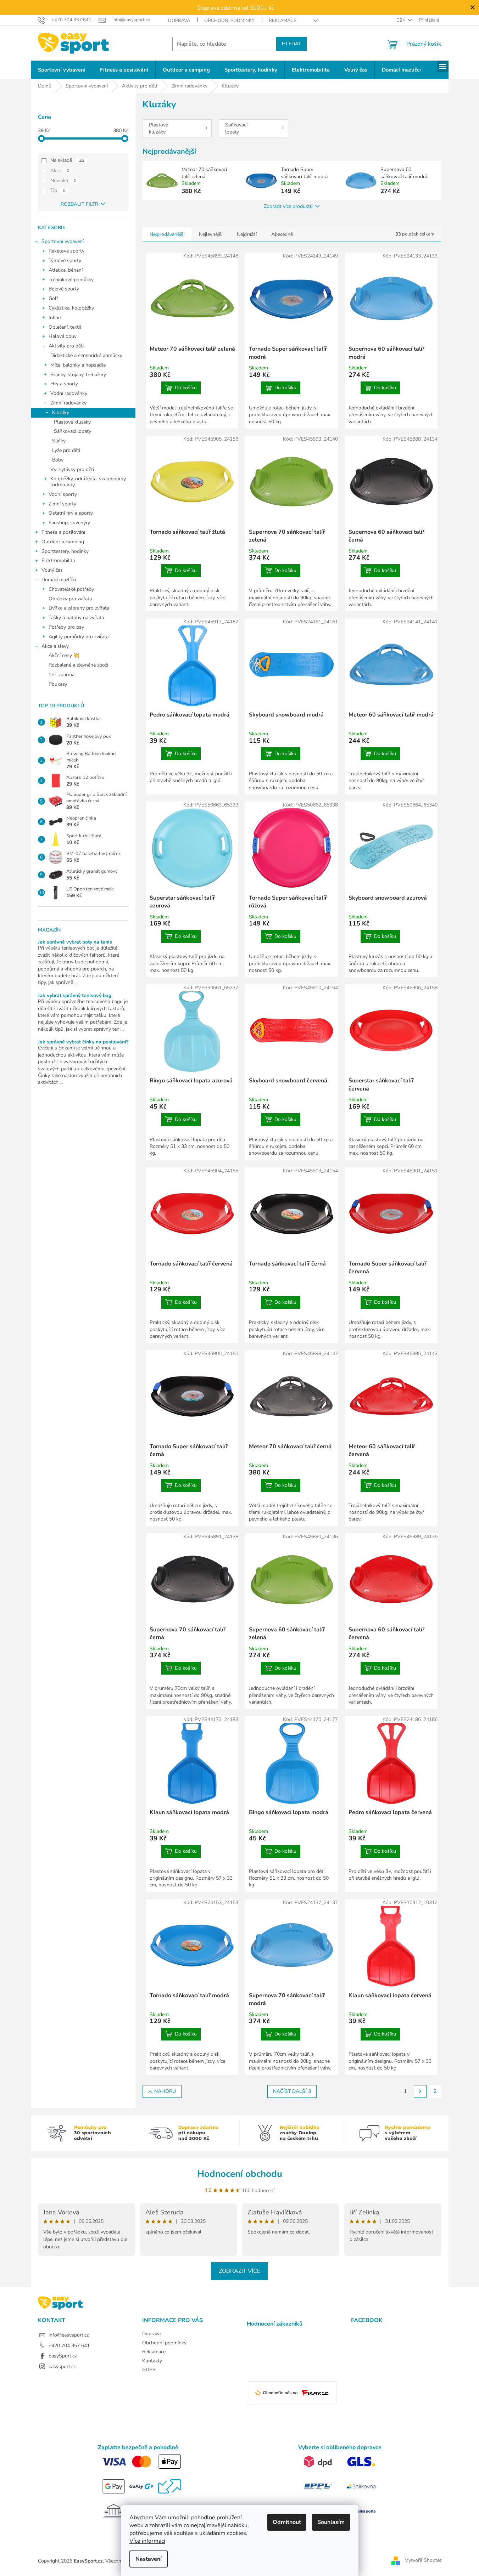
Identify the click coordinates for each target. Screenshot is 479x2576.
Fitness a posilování (63, 532)
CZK (401, 20)
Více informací (147, 2541)
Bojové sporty (64, 289)
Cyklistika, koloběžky (71, 308)
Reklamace (283, 21)
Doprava (179, 21)
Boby (58, 460)
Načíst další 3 (292, 2091)
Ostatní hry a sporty (71, 513)
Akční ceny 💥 (64, 655)
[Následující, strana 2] (420, 2091)
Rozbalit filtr (79, 204)
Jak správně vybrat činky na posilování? (83, 1042)
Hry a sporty (64, 384)
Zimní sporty (62, 504)
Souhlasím (331, 2522)
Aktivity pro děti (66, 346)
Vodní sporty (63, 494)
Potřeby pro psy (66, 627)
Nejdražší (247, 234)
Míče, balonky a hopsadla (78, 365)
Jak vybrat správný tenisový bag (75, 995)
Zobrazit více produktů (288, 206)
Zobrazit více (239, 2271)
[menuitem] (62, 70)
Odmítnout (287, 2522)
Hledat (291, 44)
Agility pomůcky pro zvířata (79, 637)
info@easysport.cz (69, 2335)
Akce (60, 171)
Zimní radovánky (68, 403)
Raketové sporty (66, 251)
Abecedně (282, 234)
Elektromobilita (58, 561)
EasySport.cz (63, 2356)
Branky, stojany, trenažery (78, 375)
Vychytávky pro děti (72, 469)
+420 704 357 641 (69, 2346)
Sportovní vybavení (63, 241)
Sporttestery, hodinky (65, 551)
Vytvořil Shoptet (423, 2561)
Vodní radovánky (69, 393)
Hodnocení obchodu (240, 2174)
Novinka (63, 180)
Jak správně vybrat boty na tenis (75, 942)
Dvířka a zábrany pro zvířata (79, 608)
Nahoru (165, 2091)
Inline (55, 318)
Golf (53, 298)
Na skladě (68, 160)
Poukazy (58, 684)
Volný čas (52, 570)
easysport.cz (62, 2366)
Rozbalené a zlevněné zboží (78, 665)
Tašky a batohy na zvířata (76, 618)
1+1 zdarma (62, 675)
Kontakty (152, 2361)
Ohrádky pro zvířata (70, 599)
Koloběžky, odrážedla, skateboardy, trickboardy (88, 482)
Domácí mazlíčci (59, 580)
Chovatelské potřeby (71, 589)
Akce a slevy (55, 646)
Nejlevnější (211, 234)
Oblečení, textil (65, 327)
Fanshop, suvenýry (69, 523)
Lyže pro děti (66, 450)
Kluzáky (61, 412)
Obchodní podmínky (229, 21)
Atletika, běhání (66, 270)
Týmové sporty (65, 261)
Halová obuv (63, 336)
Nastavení (149, 2559)
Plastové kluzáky (72, 422)
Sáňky (59, 441)
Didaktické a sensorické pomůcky (86, 355)
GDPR (149, 2370)
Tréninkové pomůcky (71, 280)
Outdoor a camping (63, 542)
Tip (58, 190)
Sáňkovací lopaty (73, 431)
